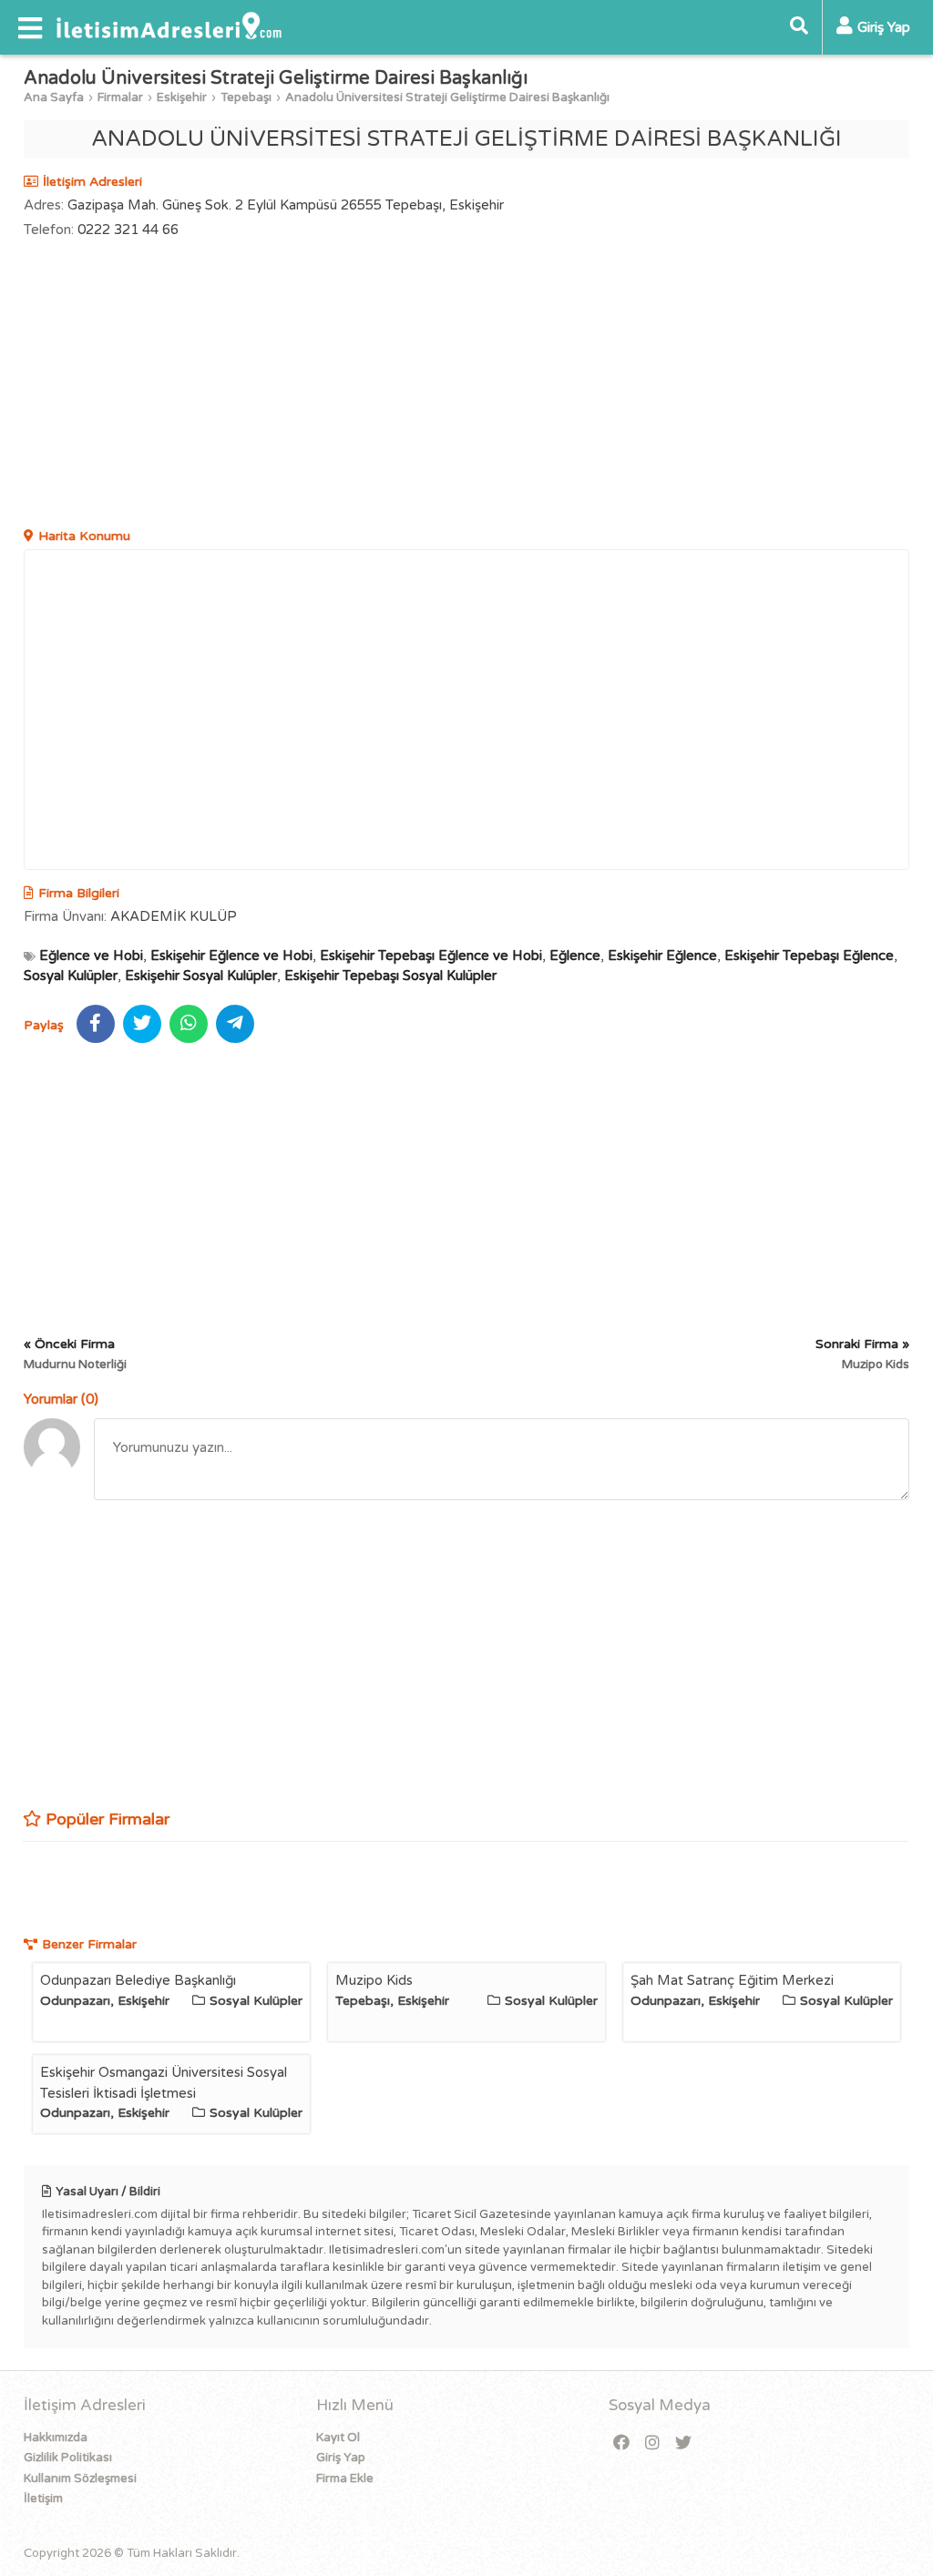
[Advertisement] (467, 385)
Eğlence (575, 956)
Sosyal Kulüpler (71, 976)
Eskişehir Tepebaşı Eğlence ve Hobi (431, 956)
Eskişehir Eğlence (662, 956)
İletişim (43, 2499)
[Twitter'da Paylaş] (142, 1024)
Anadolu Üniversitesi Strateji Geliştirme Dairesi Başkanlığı (447, 97)
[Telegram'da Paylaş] (235, 1024)
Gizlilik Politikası (68, 2458)
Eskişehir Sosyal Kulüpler (201, 976)
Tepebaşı (246, 97)
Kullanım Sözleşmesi (80, 2479)
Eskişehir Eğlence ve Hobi (231, 956)
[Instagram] (652, 2443)
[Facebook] (621, 2443)
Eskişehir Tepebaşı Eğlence (809, 956)
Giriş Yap (341, 2458)
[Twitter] (683, 2443)
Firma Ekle (345, 2479)
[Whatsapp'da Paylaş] (189, 1024)
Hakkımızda (56, 2438)
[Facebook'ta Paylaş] (96, 1024)
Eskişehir (182, 97)
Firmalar (120, 97)
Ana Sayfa (54, 97)
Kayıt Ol (338, 2438)
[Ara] (799, 27)
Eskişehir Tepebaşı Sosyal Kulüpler (390, 976)
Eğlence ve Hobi (91, 956)
